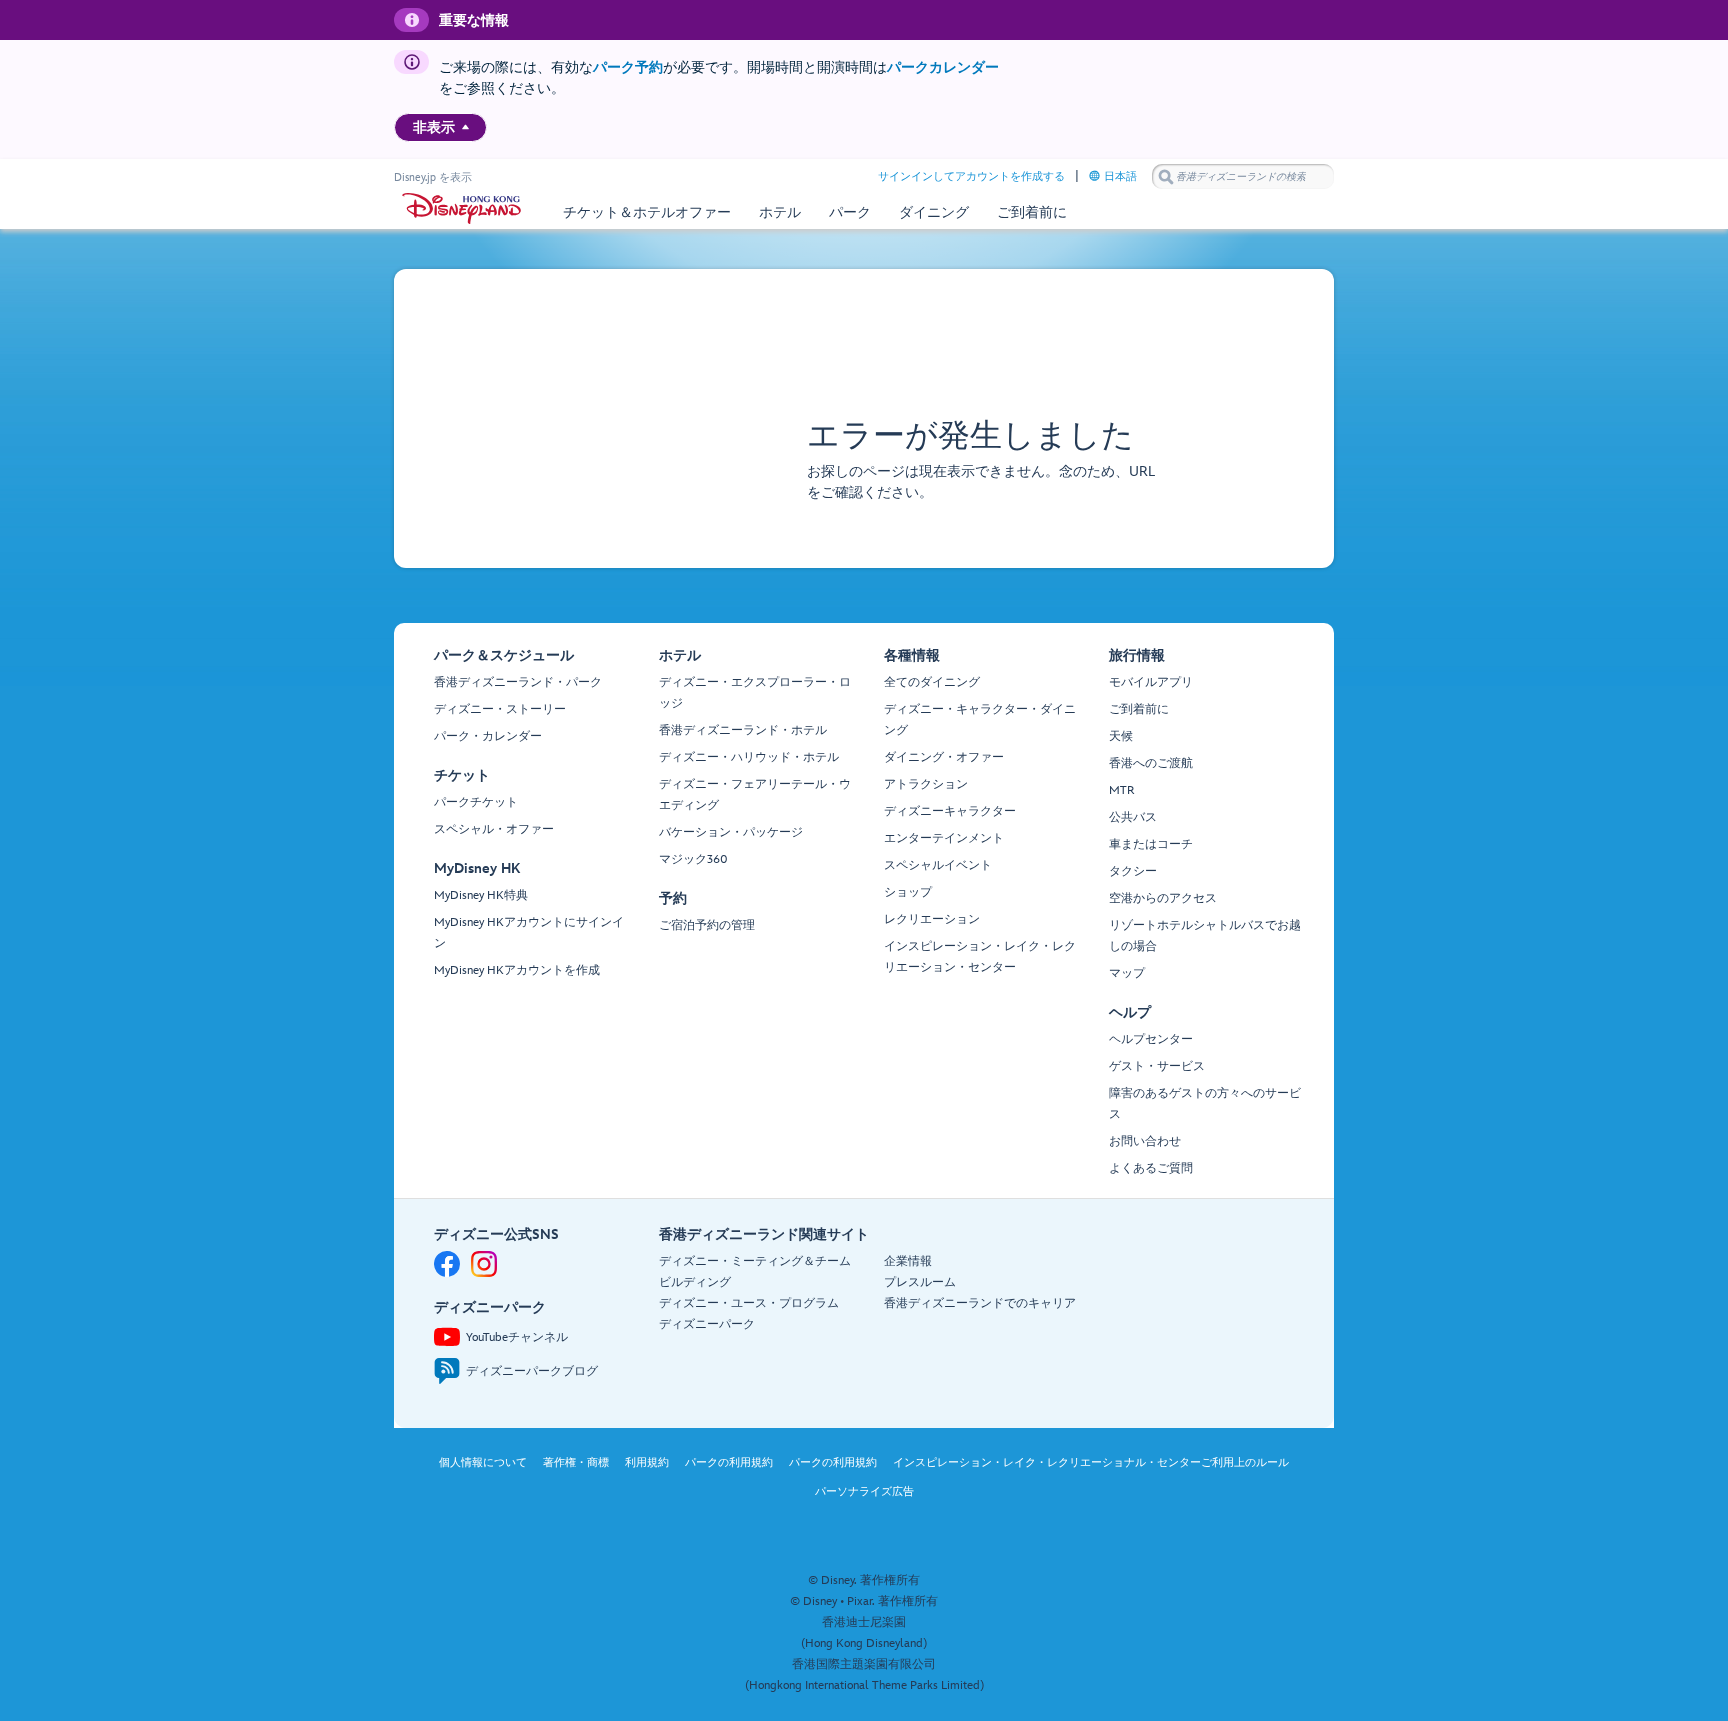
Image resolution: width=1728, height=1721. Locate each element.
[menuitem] (465, 127)
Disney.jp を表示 (433, 177)
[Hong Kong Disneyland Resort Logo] (461, 208)
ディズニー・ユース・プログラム (749, 1303)
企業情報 (908, 1261)
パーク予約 (628, 67)
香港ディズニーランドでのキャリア (980, 1303)
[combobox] (1243, 177)
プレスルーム (920, 1282)
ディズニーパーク (707, 1324)
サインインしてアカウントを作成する (971, 176)
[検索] (1166, 176)
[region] (440, 127)
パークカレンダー (943, 67)
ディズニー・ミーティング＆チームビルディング (755, 1272)
